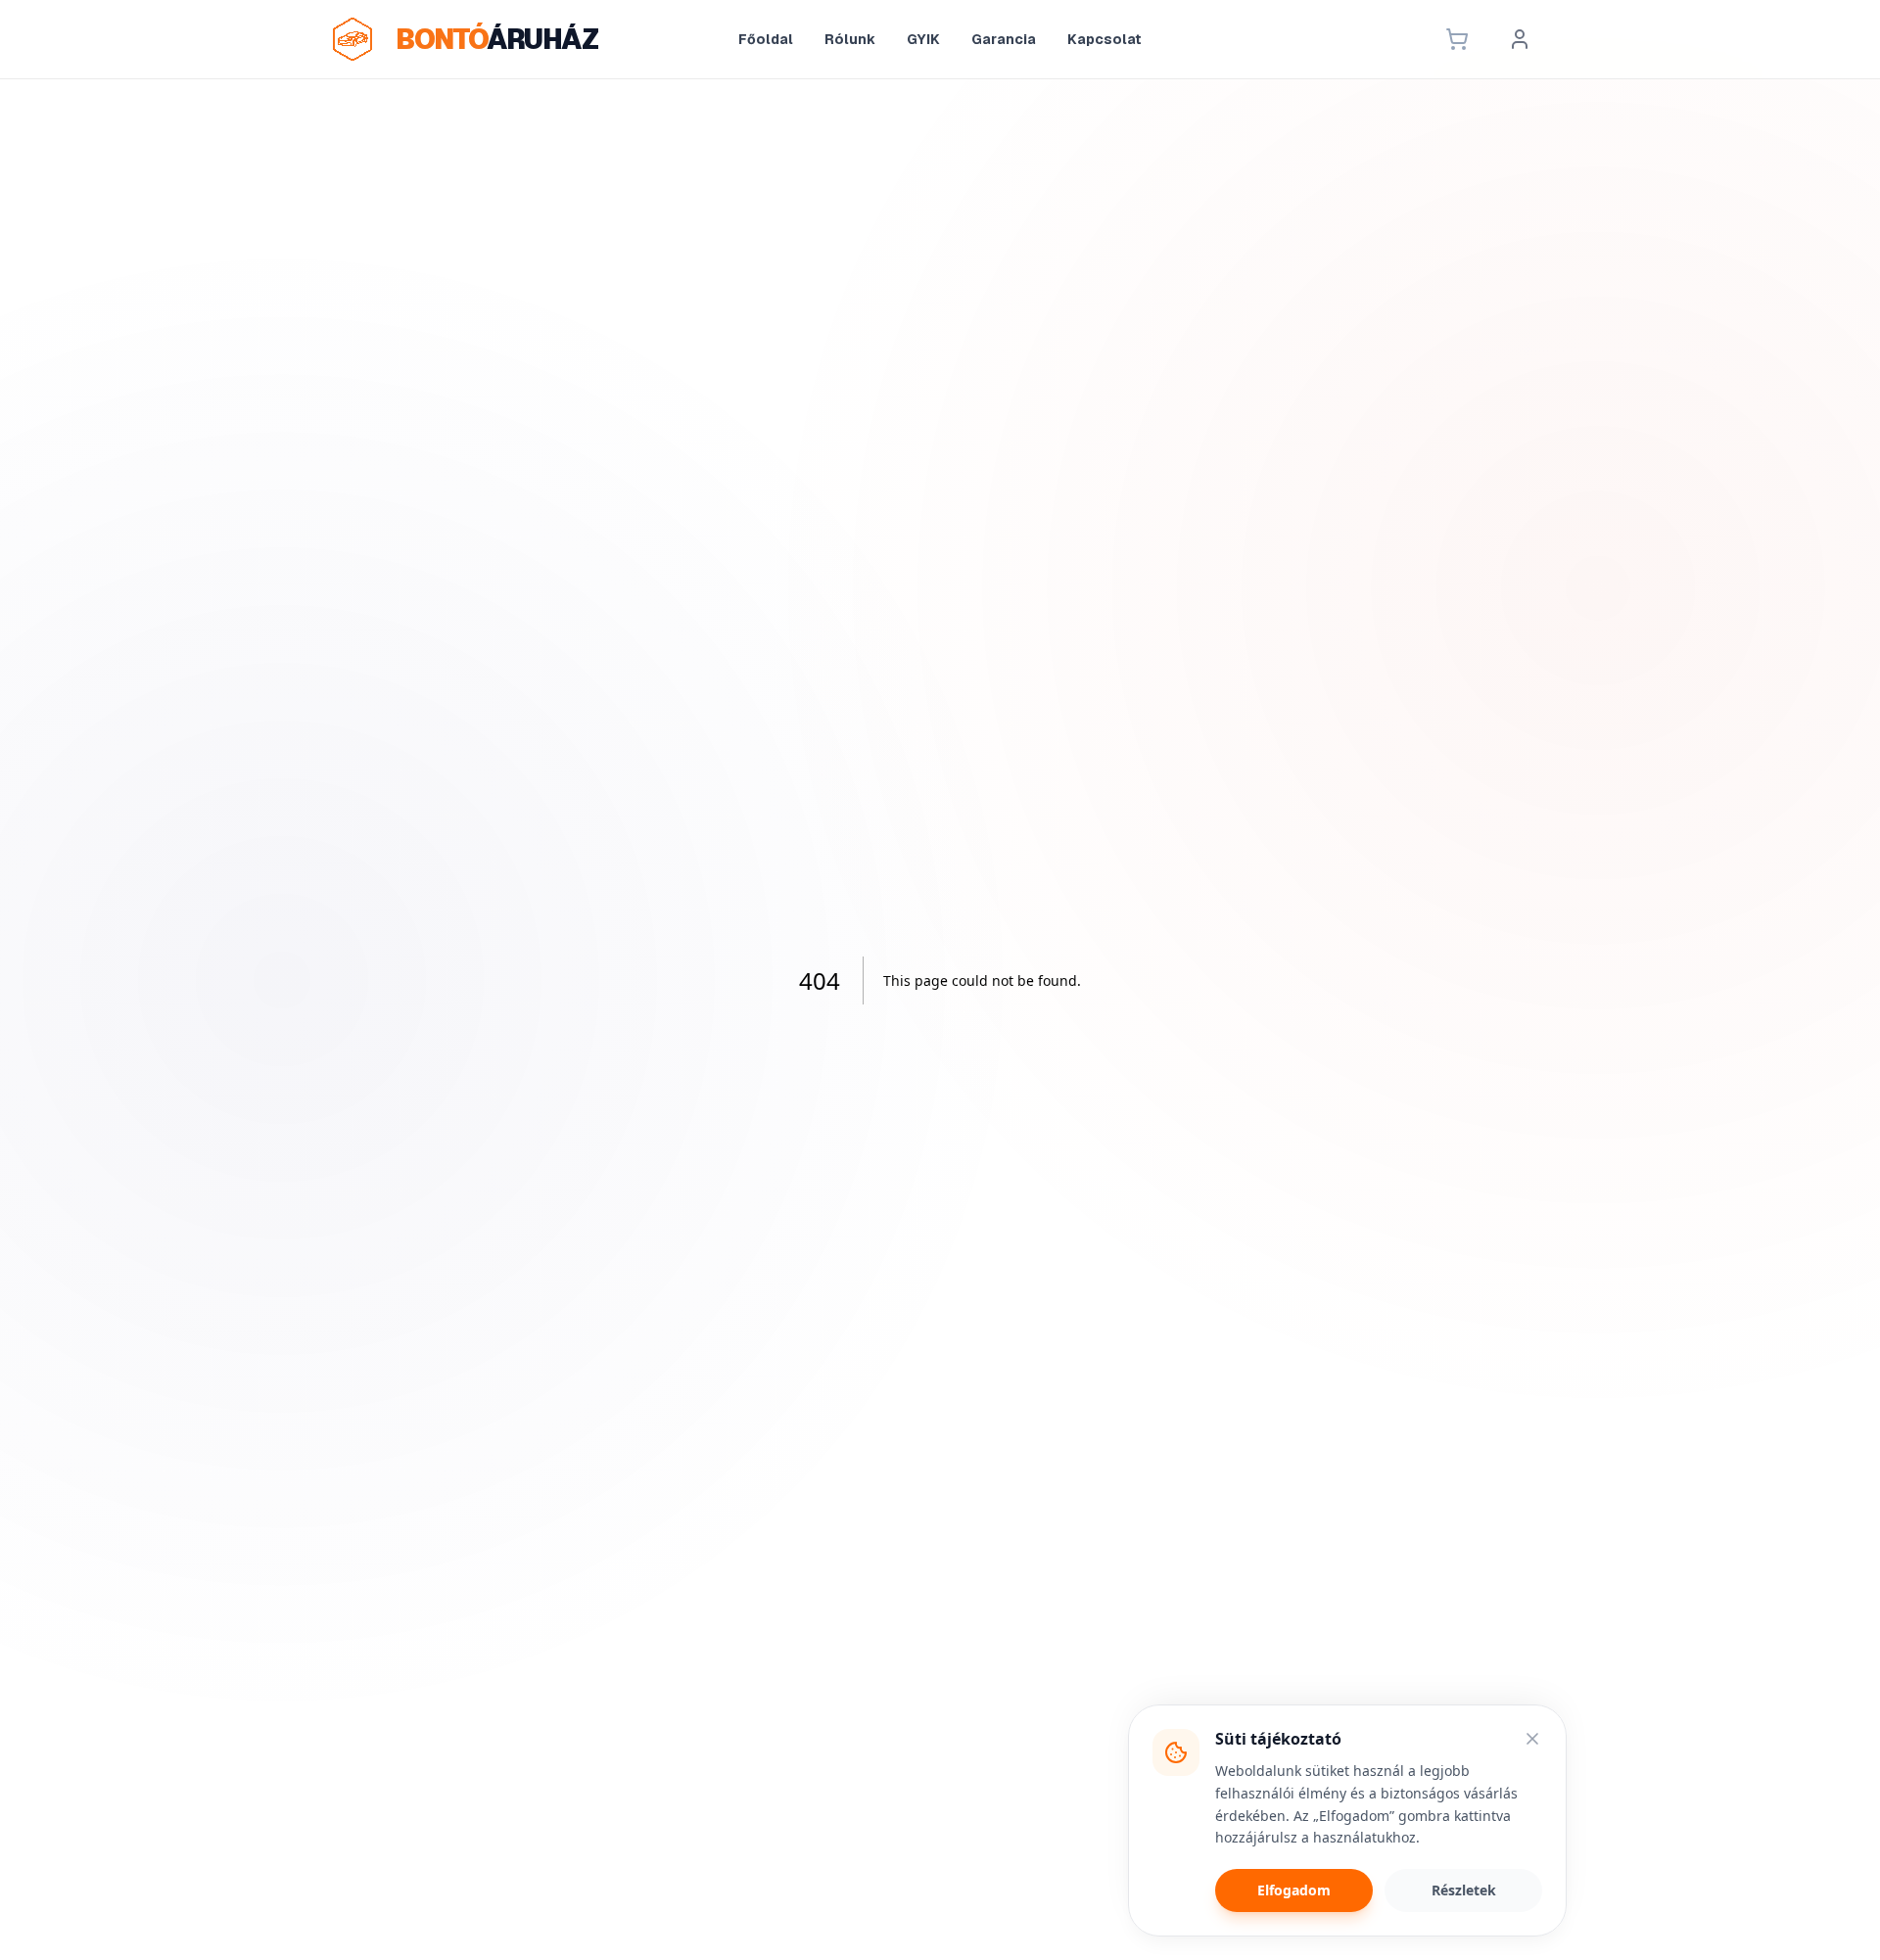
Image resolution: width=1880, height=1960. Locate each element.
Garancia (1004, 39)
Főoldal (766, 39)
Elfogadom (1294, 1890)
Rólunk (850, 39)
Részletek (1464, 1890)
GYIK (923, 39)
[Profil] (1520, 39)
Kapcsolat (1104, 39)
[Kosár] (1457, 39)
